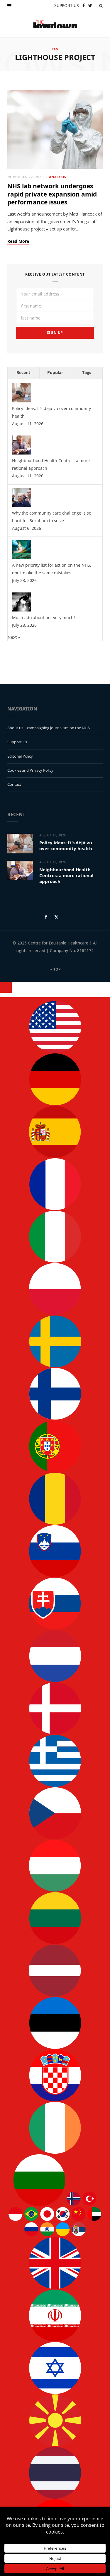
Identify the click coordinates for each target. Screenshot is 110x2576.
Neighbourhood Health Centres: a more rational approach (66, 876)
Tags (87, 372)
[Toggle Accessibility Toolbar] (6, 987)
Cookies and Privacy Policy (30, 770)
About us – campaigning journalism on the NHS (49, 728)
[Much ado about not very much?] (22, 610)
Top (57, 969)
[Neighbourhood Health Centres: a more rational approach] (22, 453)
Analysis (57, 177)
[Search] (101, 6)
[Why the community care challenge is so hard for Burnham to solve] (22, 505)
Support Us (17, 742)
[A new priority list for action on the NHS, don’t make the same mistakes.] (22, 557)
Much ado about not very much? (44, 617)
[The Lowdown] (55, 24)
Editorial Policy (20, 756)
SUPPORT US (67, 5)
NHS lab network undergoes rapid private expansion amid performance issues (52, 194)
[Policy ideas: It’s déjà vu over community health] (22, 401)
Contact (14, 784)
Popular (55, 372)
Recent (23, 372)
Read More (18, 241)
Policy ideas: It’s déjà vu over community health (66, 845)
